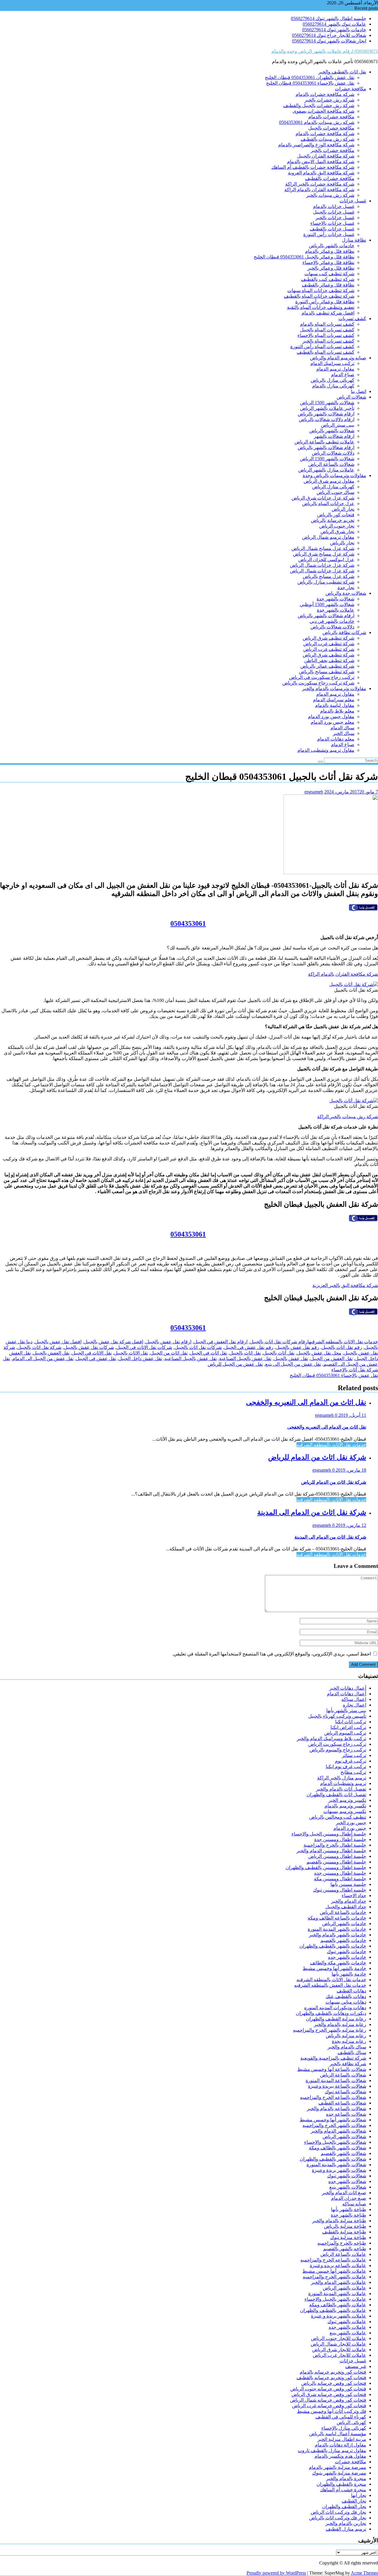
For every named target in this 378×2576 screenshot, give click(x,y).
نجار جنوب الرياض (337, 526)
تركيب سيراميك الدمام (332, 363)
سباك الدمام (342, 728)
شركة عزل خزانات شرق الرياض (323, 498)
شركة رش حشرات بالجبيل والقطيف (319, 105)
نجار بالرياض (342, 543)
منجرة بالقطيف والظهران (341, 2484)
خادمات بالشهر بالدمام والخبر (338, 1935)
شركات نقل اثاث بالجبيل (198, 1347)
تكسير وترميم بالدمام (345, 1806)
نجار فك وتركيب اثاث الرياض (338, 2512)
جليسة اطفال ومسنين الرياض (337, 1856)
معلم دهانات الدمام (336, 739)
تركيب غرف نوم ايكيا (346, 1767)
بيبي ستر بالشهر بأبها (346, 1710)
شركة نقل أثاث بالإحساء (355, 1370)
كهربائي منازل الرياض (333, 487)
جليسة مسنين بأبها (348, 1884)
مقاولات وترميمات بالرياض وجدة (334, 475)
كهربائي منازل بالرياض (333, 380)
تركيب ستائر (354, 1755)
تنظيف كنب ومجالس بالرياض (338, 1817)
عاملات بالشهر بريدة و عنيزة (339, 2316)
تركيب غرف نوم (351, 1761)
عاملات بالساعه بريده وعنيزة (338, 2265)
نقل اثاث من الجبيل (169, 1353)
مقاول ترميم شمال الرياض (328, 537)
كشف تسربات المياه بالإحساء (326, 335)
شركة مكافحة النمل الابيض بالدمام (321, 162)
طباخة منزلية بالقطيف (344, 2232)
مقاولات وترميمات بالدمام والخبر (334, 688)
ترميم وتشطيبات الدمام (343, 1783)
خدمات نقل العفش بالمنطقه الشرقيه (330, 1985)
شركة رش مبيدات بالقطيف (328, 139)
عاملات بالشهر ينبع (348, 2333)
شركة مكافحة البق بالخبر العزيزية (345, 1285)
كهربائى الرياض (351, 2422)
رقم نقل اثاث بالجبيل (342, 1347)
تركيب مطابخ (353, 1772)
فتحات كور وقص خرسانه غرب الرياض (329, 2406)
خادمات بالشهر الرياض (344, 1924)
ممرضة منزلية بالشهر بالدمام (338, 2467)
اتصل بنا (359, 391)
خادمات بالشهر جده (347, 1957)
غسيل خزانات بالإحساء (332, 223)
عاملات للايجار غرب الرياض (339, 2355)
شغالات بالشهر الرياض (344, 2137)
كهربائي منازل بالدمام (333, 386)
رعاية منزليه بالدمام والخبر (340, 2024)
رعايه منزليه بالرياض (346, 2036)
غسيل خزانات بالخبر (335, 218)
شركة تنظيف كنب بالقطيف (328, 279)
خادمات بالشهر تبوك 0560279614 (334, 30)
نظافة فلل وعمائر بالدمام (330, 251)
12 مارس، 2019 (350, 1525)
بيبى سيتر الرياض (338, 425)
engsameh (314, 792)
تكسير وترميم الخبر (347, 1800)
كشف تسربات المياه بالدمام (327, 324)
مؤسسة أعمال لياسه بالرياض (338, 2434)
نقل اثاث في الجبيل (208, 1353)
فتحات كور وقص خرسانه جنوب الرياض (328, 2389)
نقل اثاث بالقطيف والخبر (342, 72)
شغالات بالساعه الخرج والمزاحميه (333, 2097)
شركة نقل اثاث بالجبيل (39, 1347)
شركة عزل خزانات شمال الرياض (322, 565)
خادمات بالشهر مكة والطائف (338, 1963)
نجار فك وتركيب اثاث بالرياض (338, 2518)
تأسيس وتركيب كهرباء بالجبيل (337, 1716)
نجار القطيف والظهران (344, 2507)
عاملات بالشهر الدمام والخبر (339, 2282)
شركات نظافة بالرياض (344, 632)
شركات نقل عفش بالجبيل (89, 1347)
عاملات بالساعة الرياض (343, 2254)
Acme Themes (364, 2573)
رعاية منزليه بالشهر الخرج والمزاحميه (330, 2030)
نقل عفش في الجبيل (96, 1359)
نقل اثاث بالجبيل (245, 1353)
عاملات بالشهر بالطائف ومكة (338, 2305)
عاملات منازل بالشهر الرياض (326, 470)
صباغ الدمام (343, 375)
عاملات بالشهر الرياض (344, 2288)
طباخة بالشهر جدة (348, 2215)
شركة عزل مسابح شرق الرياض (324, 554)
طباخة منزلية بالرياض (345, 2226)
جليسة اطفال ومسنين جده (340, 1873)
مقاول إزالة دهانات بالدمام (340, 2445)
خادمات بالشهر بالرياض (332, 246)
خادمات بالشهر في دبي (332, 621)
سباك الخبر (344, 733)
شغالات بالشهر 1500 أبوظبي (327, 604)
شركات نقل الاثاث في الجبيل (144, 1347)
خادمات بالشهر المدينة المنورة (337, 1929)
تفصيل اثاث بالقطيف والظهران (336, 1795)
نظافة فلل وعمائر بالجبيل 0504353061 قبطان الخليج (304, 257)
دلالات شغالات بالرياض (332, 627)
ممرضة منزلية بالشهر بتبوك (339, 2473)
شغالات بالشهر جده (347, 2181)
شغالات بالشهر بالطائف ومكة (338, 2148)
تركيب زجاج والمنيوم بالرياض (338, 1750)
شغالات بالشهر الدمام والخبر (338, 2131)
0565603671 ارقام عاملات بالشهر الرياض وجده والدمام (325, 51)
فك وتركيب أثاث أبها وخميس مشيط (332, 2411)
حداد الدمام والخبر (349, 1901)
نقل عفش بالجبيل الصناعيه (191, 1359)
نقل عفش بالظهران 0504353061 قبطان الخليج (310, 77)
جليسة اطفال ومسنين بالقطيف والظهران (326, 1867)
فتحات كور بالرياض (336, 515)
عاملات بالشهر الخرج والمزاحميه (334, 2277)
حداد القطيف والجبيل (346, 1907)
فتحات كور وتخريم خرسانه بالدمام (333, 2372)
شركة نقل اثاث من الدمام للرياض (317, 1457)
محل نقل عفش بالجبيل (319, 1353)
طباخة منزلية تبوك (348, 2237)
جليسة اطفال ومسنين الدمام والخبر (331, 1851)
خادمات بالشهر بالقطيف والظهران (333, 1946)
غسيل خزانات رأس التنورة (329, 234)
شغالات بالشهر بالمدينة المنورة (336, 2165)
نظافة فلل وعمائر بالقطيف (328, 285)
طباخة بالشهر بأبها (349, 2209)
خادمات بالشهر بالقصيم (343, 1940)
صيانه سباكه (354, 2204)
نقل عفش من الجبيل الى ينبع (293, 1364)
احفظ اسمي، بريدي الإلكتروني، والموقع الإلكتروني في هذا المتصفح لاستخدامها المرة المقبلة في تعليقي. (272, 1654)
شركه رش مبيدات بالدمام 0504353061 (317, 122)
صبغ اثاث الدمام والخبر (344, 2193)
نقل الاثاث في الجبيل (92, 1353)
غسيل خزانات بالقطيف (332, 229)
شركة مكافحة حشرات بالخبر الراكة (320, 184)
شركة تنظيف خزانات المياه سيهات (321, 290)
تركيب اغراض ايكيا (348, 1727)
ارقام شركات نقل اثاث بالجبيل (279, 1342)
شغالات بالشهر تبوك (347, 2176)
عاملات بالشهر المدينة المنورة (337, 2293)
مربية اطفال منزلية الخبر (342, 2439)
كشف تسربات (352, 318)
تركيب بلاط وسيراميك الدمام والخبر (331, 1739)
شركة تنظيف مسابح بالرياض (327, 672)
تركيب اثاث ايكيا (351, 1722)
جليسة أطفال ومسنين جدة (340, 1839)
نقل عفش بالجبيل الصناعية (245, 1359)
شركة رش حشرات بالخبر (329, 100)
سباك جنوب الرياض (335, 492)
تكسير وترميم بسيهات (345, 1811)
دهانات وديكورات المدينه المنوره (335, 2008)
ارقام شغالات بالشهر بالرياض (326, 414)
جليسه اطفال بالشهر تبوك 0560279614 (329, 18)
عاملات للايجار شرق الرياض (339, 2350)
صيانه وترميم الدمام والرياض (338, 358)
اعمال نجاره (355, 1705)
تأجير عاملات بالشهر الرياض (327, 408)
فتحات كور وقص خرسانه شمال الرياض (328, 2400)
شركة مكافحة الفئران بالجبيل (326, 156)
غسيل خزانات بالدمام (334, 206)
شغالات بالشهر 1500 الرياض (327, 403)
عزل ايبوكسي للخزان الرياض (326, 560)
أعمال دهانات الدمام (347, 1694)
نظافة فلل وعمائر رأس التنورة (325, 302)
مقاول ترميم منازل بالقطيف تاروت (332, 2450)
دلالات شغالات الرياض (333, 453)
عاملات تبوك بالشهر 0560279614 (334, 24)
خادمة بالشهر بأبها (349, 1974)
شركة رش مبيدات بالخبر (330, 195)
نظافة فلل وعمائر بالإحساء (328, 262)
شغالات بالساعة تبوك (346, 2092)
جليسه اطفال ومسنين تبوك (340, 1890)
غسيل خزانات (353, 201)
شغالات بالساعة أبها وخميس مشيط (332, 2069)
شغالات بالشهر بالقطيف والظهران (333, 2159)
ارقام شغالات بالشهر (334, 436)
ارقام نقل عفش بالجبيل (168, 1342)
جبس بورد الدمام (350, 1828)
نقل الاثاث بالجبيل (131, 1353)
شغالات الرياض (351, 397)
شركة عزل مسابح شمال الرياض (323, 548)
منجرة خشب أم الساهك (343, 2490)
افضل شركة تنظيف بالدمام (328, 313)
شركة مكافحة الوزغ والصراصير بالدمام (316, 145)
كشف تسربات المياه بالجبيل (327, 330)
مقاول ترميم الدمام (335, 369)
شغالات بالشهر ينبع (348, 2187)
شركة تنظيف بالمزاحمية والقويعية (333, 2058)
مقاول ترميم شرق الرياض (329, 481)
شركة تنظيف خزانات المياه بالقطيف (319, 296)
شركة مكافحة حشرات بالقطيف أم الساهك (313, 167)
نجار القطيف (354, 2501)
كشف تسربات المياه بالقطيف (326, 352)
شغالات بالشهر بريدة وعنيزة (339, 2170)
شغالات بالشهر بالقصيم (343, 2153)
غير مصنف (356, 2366)
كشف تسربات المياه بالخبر (328, 341)
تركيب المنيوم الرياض (345, 1733)
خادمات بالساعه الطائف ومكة (337, 1918)
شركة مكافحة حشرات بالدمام (325, 134)
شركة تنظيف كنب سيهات (329, 274)
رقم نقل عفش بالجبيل (298, 1347)
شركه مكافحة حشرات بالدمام (325, 94)
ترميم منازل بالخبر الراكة (342, 1778)
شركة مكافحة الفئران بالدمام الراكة (319, 190)
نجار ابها (359, 2495)
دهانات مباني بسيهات (346, 2002)
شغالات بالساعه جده (346, 2114)
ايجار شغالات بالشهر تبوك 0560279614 (329, 41)
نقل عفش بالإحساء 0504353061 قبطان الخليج (310, 83)
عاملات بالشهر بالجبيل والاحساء (335, 2299)
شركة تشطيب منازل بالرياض (326, 582)
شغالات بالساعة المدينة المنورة (336, 2080)
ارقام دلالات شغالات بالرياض (327, 419)
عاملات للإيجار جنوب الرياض (339, 2338)
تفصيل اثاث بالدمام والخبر (341, 1789)
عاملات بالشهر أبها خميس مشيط (334, 2271)
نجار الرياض (343, 509)
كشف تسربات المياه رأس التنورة (322, 347)
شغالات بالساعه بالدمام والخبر (337, 2109)
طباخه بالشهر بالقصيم (345, 2249)
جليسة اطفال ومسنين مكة (340, 1879)
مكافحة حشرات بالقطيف (330, 178)
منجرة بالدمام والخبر (346, 2478)
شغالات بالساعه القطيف (342, 2103)
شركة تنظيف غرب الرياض (329, 644)
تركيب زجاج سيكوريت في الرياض (322, 677)
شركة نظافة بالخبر (348, 2064)
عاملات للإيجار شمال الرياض (338, 2344)
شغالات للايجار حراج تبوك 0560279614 (329, 35)
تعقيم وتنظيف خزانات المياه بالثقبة (321, 307)
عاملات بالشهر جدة (336, 610)
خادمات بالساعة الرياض (343, 1912)
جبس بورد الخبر (351, 1823)
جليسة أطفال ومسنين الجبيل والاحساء (329, 1834)
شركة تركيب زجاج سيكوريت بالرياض (318, 683)
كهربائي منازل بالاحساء (344, 2428)
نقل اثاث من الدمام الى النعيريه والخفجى (306, 1402)
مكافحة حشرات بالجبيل (331, 128)
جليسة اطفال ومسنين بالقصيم (336, 1862)
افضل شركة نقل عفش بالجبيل (114, 1342)
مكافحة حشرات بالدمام (331, 117)
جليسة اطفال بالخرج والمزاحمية (335, 1845)
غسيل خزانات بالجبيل (334, 212)
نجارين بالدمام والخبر (346, 2523)
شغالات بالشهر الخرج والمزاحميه (334, 2125)
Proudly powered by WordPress (276, 2573)
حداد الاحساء (354, 1895)
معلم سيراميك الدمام (334, 700)
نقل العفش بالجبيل (51, 1353)
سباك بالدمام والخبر (347, 2047)
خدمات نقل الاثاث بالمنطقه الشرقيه (343, 1342)
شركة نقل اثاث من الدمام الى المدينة (312, 1512)
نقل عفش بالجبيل (291, 1359)
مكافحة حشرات (351, 89)
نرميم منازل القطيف (346, 2529)
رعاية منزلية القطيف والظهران (336, 2019)
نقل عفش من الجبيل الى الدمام (43, 1359)
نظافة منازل (354, 240)
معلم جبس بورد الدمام (333, 722)
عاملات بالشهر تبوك (347, 2322)
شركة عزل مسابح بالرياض (329, 576)
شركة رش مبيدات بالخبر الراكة (348, 1117)
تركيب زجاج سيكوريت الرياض (337, 1744)
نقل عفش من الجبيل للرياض (235, 1364)
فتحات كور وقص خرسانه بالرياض (334, 2383)
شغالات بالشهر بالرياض (332, 431)
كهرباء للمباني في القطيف (341, 2417)
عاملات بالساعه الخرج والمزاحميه (333, 2260)
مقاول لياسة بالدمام (335, 705)
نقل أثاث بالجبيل (279, 1353)
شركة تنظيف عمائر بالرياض (327, 666)
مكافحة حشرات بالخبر (333, 150)
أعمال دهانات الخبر (348, 1688)
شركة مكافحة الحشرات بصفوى (324, 111)
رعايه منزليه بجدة (349, 2041)
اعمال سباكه (354, 1699)
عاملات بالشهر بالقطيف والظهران (333, 2310)
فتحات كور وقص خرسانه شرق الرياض (329, 2394)
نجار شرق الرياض (337, 532)
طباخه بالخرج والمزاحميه (342, 2243)
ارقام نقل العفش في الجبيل (221, 1342)
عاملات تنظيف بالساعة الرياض (324, 442)
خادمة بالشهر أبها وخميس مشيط (334, 1968)
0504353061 (188, 923)
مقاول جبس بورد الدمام (331, 717)
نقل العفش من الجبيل (331, 1359)
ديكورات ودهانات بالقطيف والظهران (331, 2013)
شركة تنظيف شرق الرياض (329, 638)
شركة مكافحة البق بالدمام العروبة (321, 173)
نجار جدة (346, 588)
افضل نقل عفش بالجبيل (58, 1342)
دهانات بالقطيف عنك (346, 1996)
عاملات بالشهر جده (347, 2327)
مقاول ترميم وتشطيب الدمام (326, 750)
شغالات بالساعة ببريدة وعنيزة (337, 2086)
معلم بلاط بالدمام (337, 711)
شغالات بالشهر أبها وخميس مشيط (333, 2120)
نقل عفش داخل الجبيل (140, 1359)
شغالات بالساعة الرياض (331, 464)
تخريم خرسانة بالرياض (333, 520)
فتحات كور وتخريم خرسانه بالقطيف (331, 2378)
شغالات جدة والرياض (346, 593)
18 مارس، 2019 (350, 1470)
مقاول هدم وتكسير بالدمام (340, 2456)
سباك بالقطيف (352, 2052)
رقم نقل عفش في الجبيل (249, 1347)
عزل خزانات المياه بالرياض (328, 503)
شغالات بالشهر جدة (335, 599)
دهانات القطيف (351, 1991)
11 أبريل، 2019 (352, 1415)
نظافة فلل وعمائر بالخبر (331, 268)
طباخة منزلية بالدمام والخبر (339, 2221)
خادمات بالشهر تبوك (347, 1952)
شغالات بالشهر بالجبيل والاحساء (335, 2142)
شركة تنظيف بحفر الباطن (329, 660)
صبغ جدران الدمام (349, 2198)
